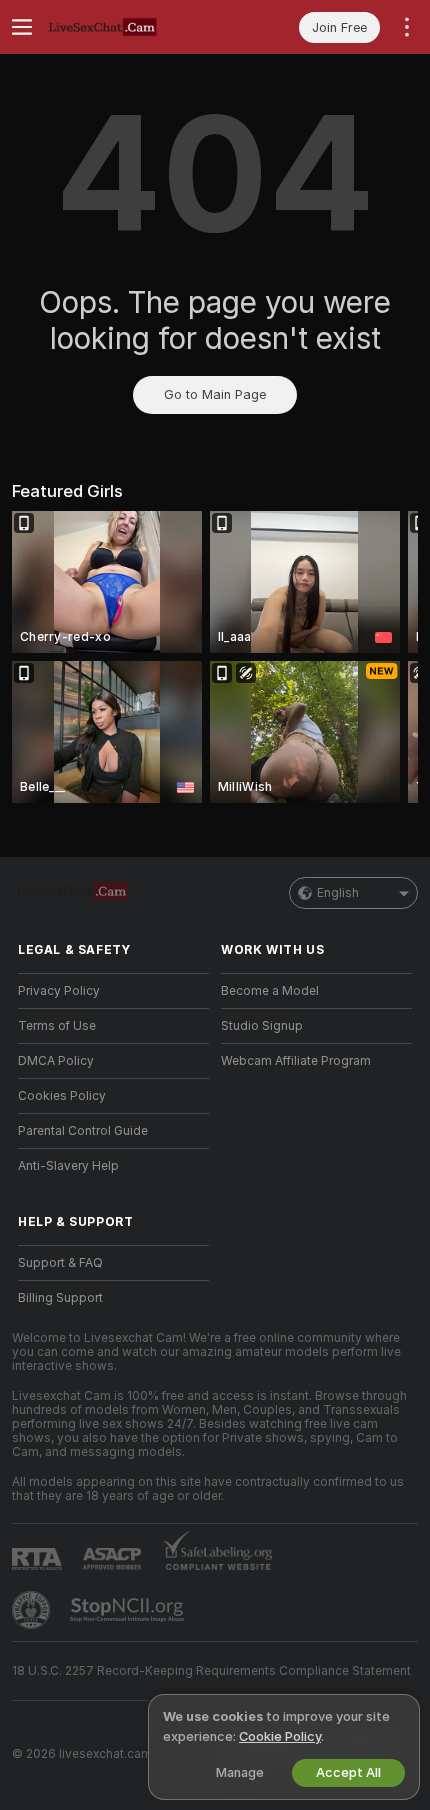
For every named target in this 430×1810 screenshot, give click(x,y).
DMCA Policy (56, 1061)
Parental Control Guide (83, 1131)
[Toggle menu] (22, 27)
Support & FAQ (60, 1263)
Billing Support (60, 1298)
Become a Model (270, 991)
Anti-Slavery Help (68, 1166)
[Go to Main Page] (129, 27)
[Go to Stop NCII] (129, 1610)
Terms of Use (57, 1026)
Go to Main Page (215, 394)
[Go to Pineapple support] (33, 1610)
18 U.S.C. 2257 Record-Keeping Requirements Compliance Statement (211, 1671)
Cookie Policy (280, 1736)
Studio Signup (262, 1026)
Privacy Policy (59, 991)
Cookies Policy (62, 1096)
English (338, 893)
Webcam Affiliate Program (296, 1061)
